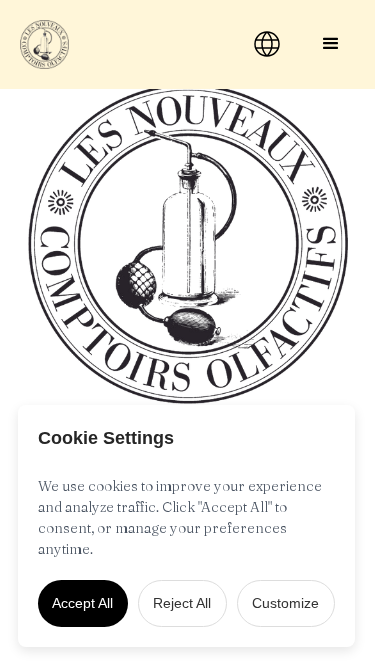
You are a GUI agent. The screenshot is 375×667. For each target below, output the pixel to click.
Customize (285, 603)
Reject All (182, 603)
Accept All (82, 603)
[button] (331, 44)
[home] (117, 44)
